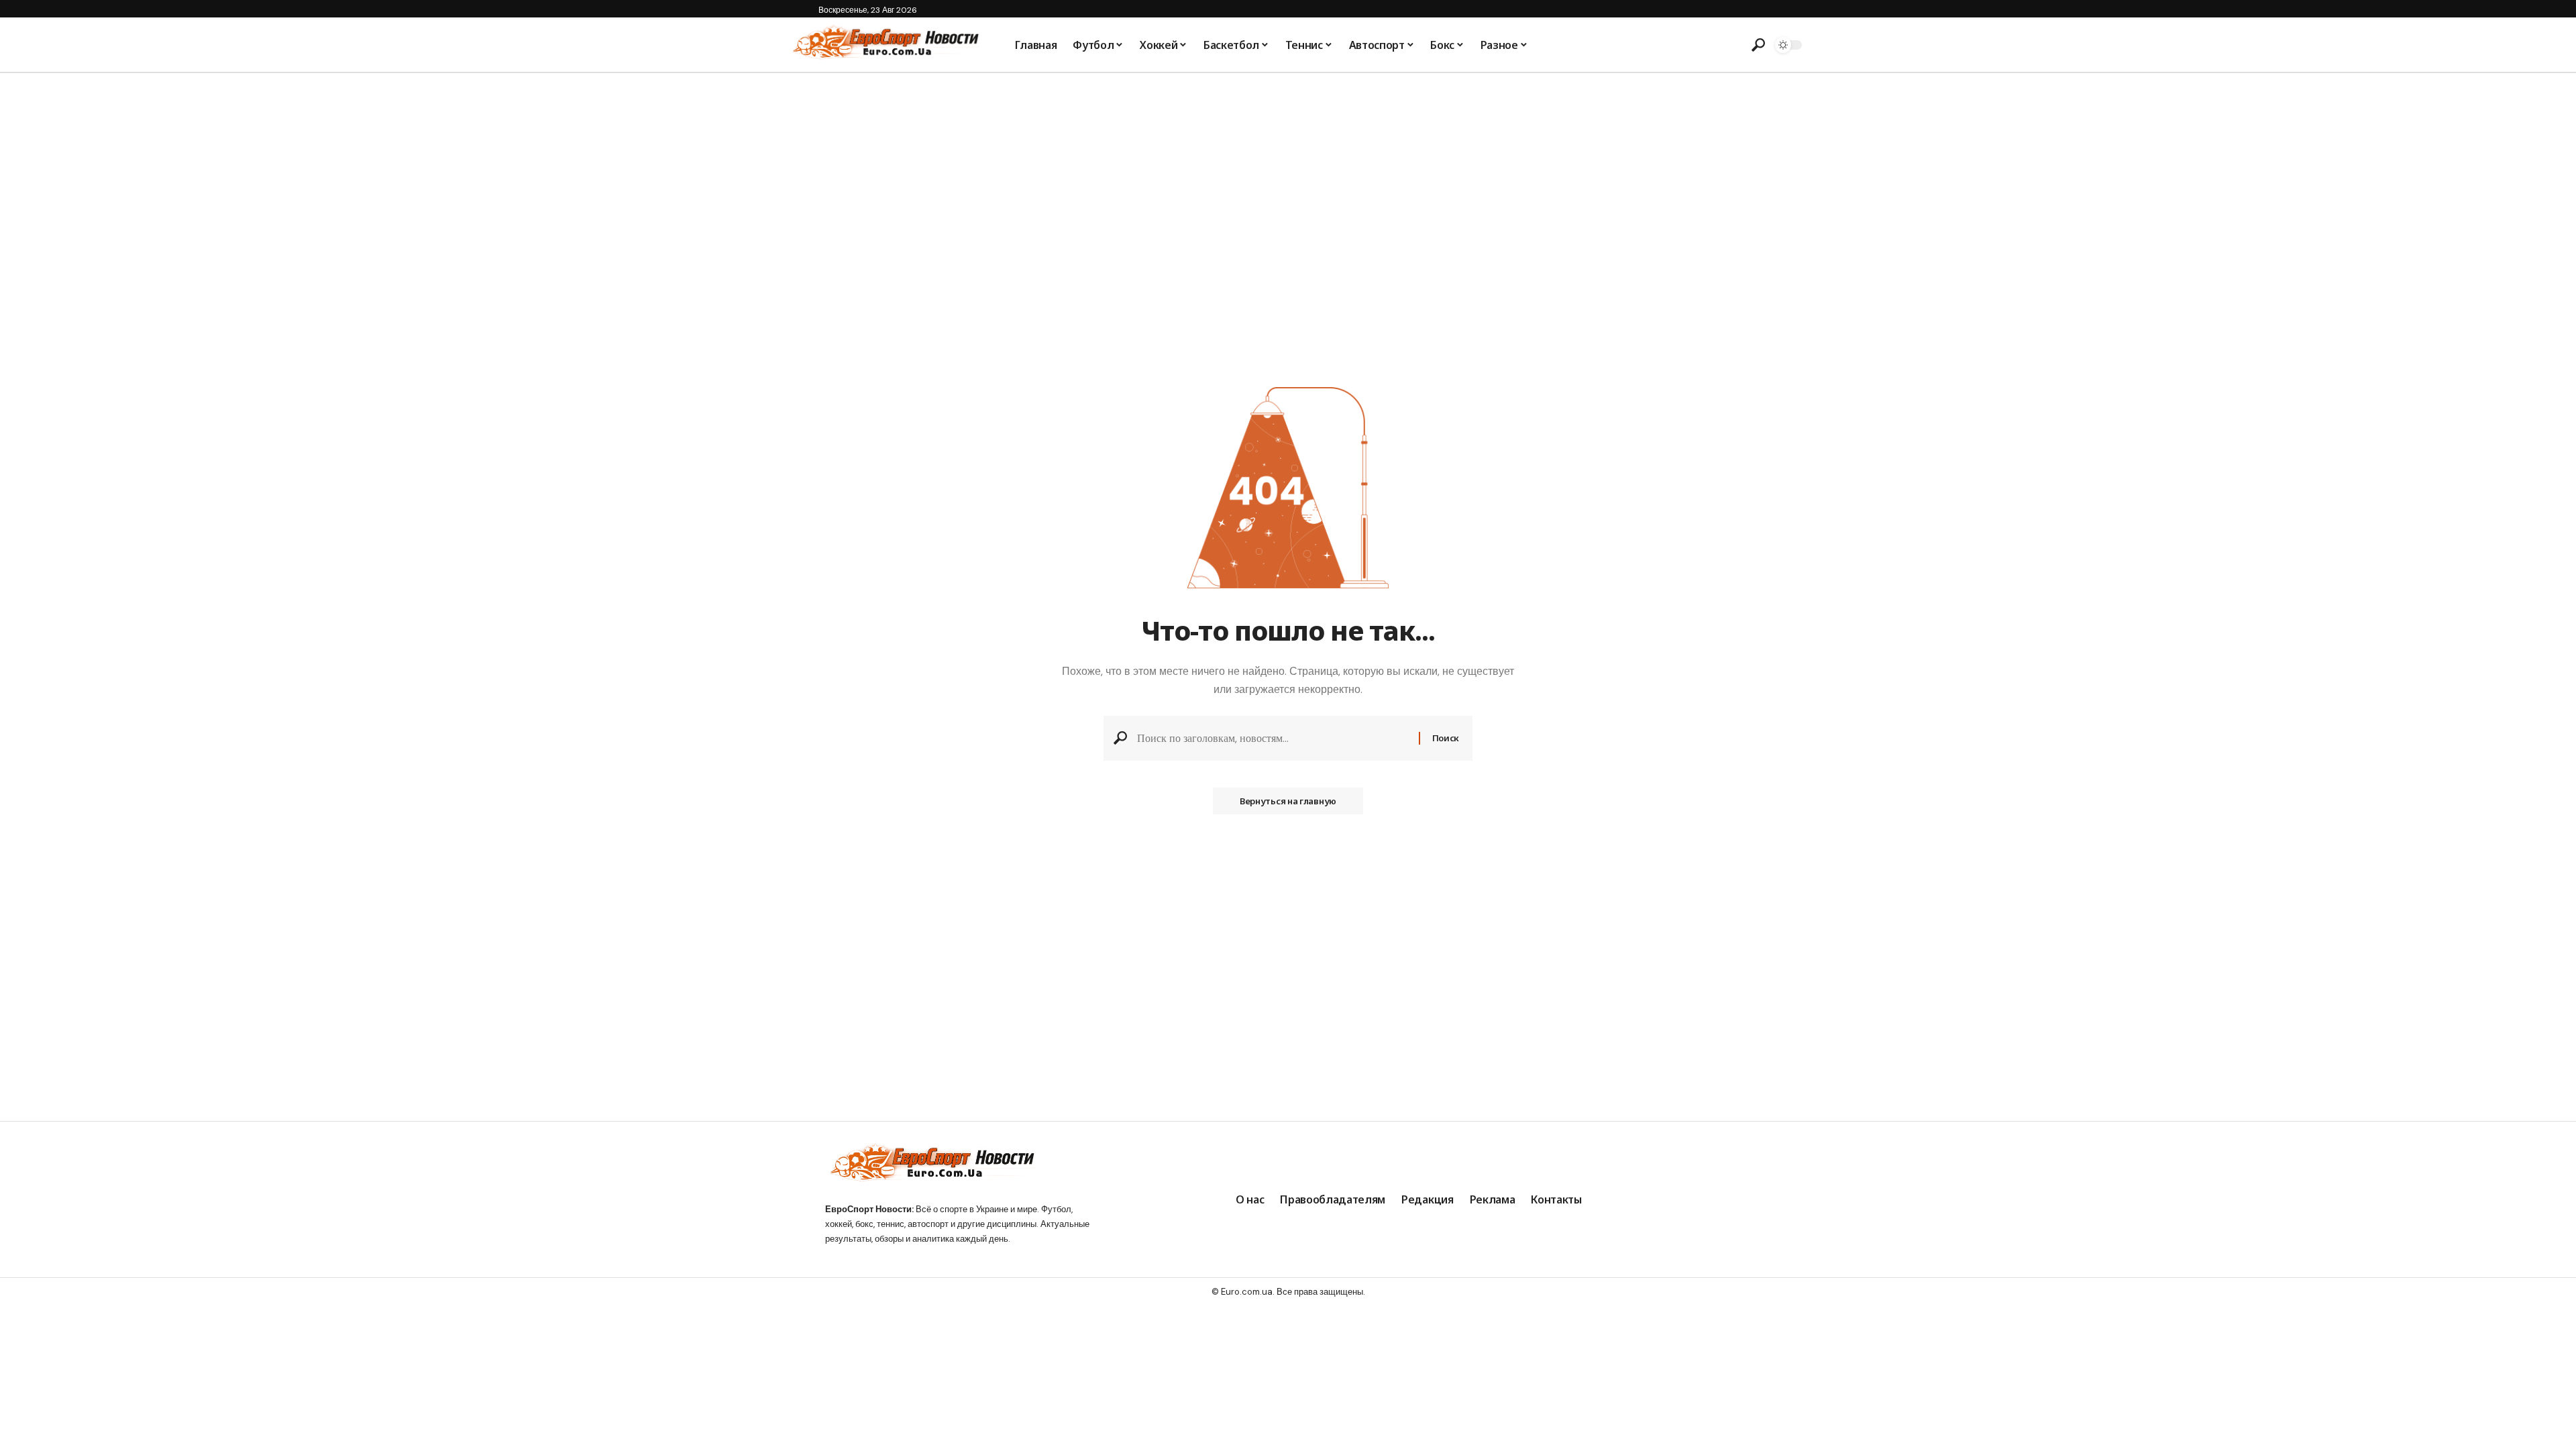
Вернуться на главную (1288, 801)
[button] (1758, 45)
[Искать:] (1273, 738)
